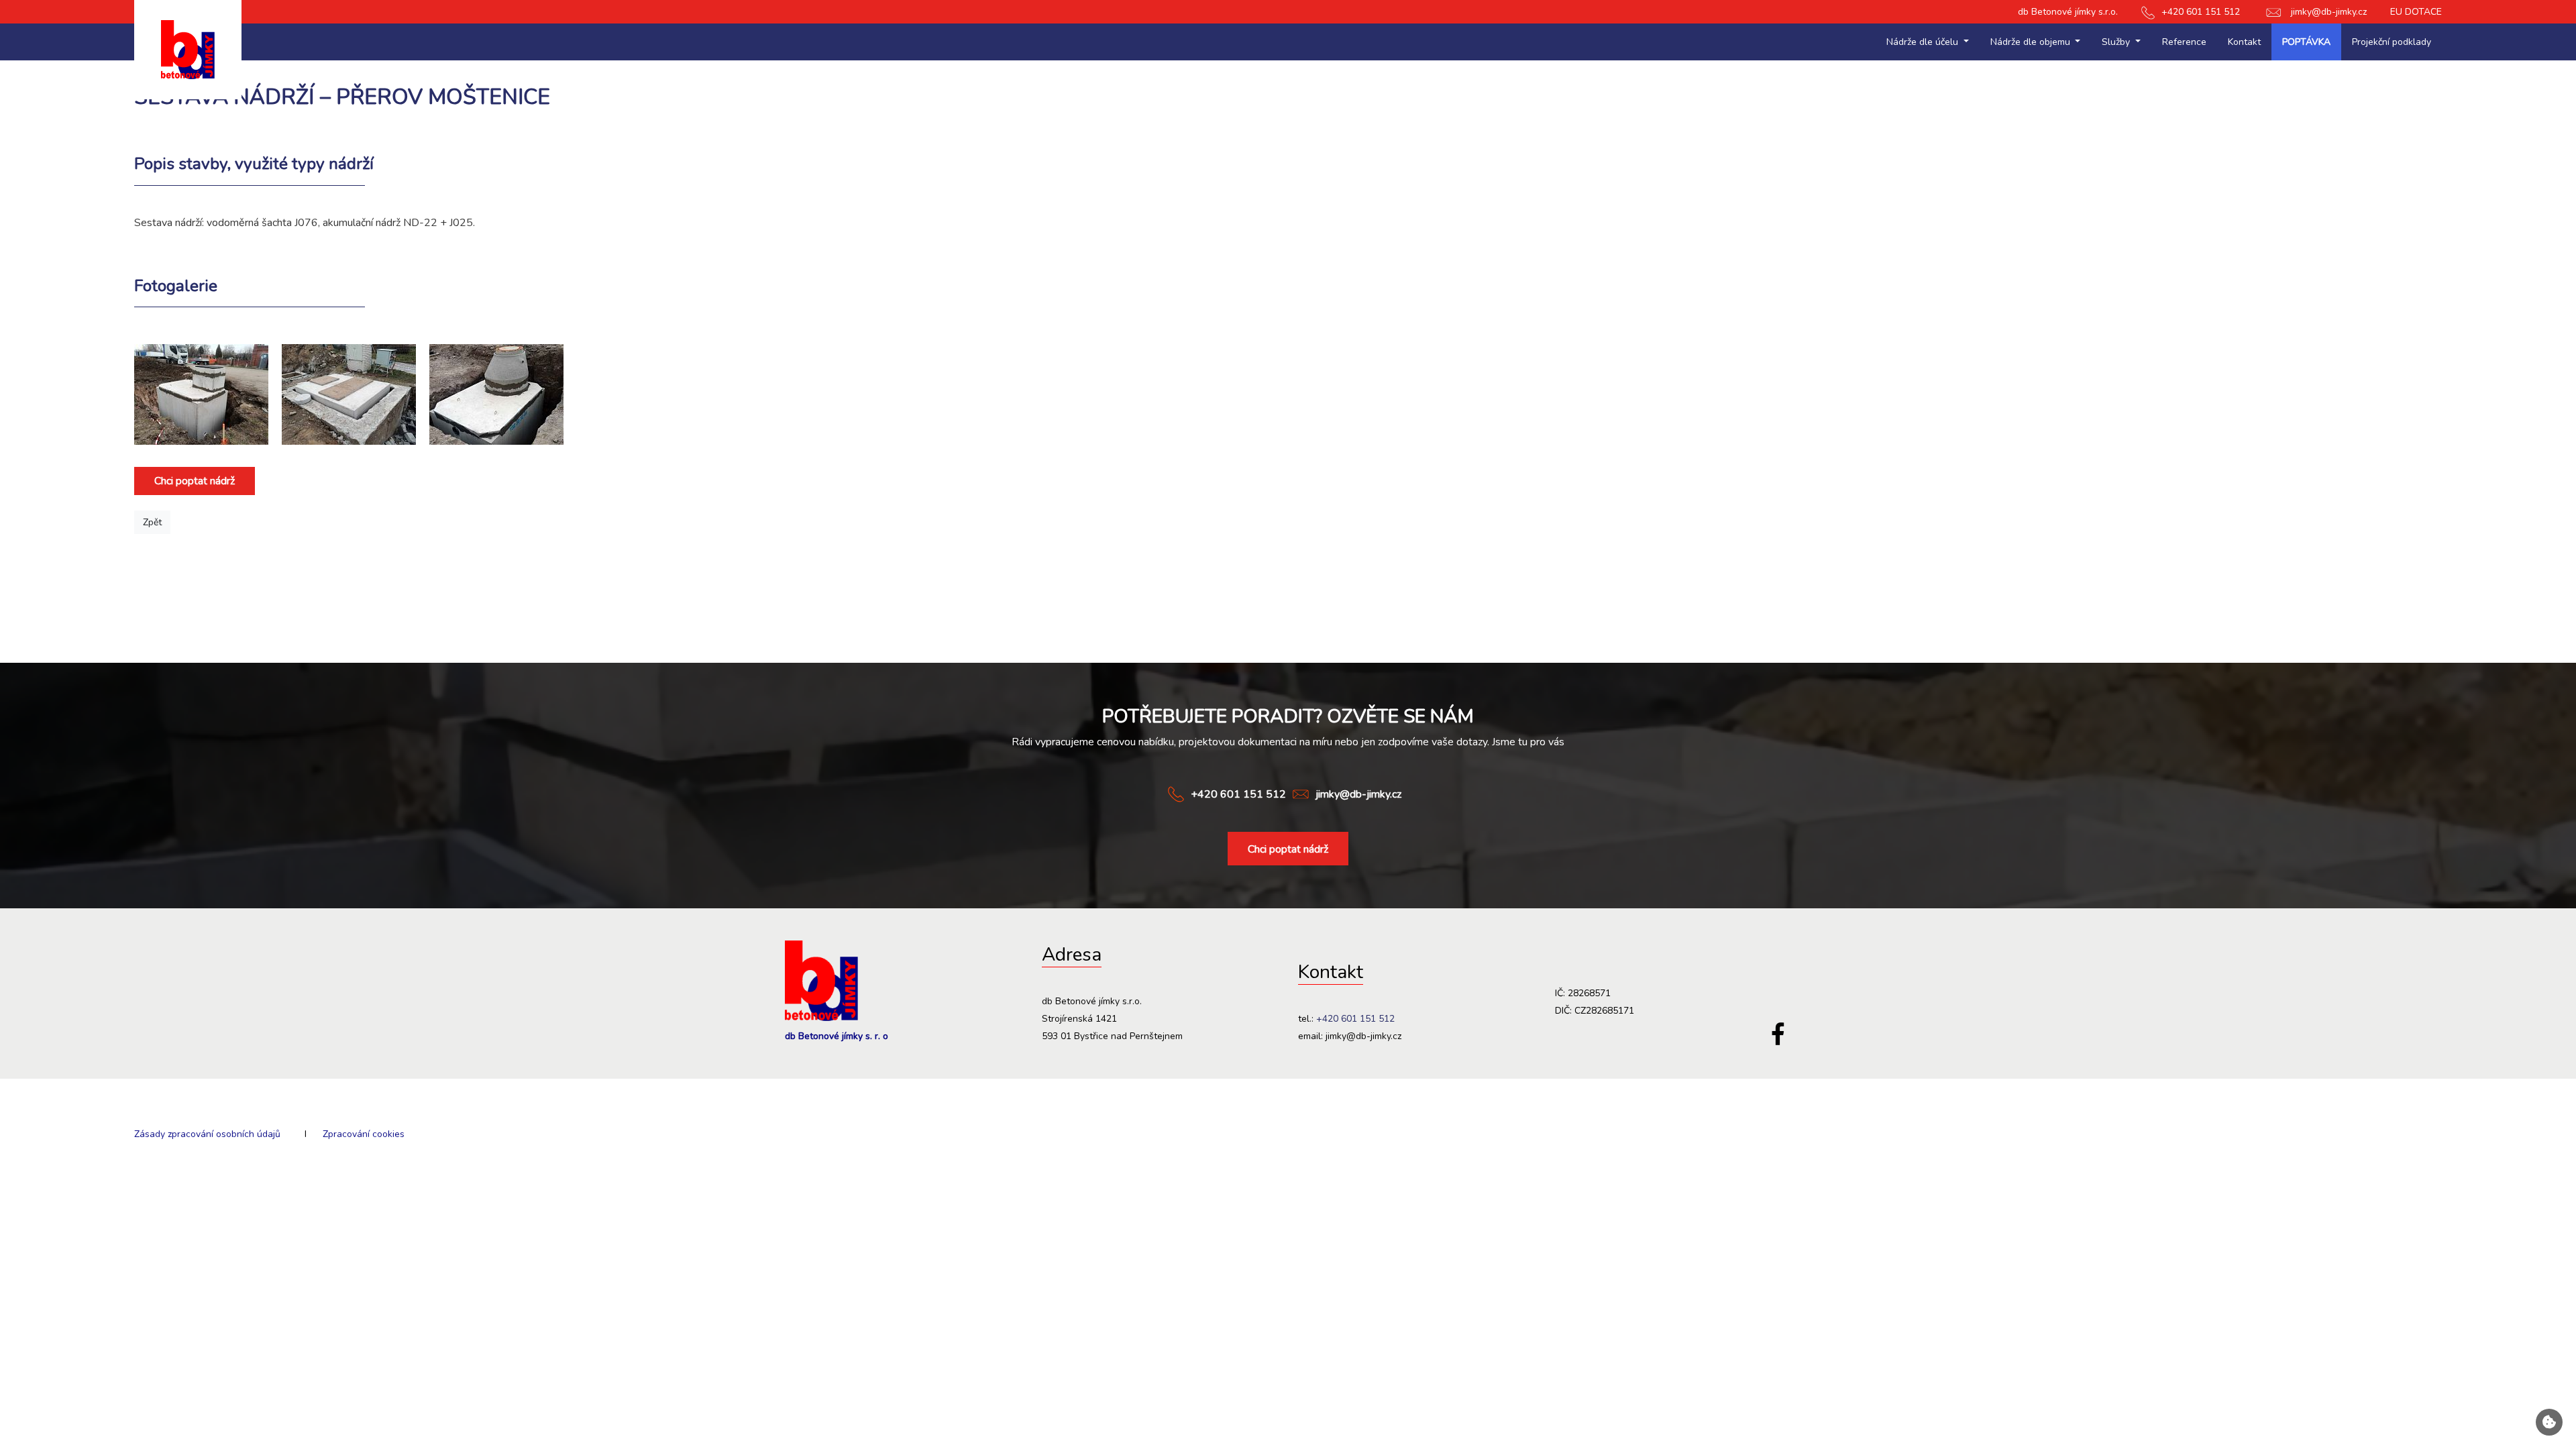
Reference (2184, 42)
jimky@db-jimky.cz (2329, 12)
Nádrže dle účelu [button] (1924, 42)
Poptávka (2306, 42)
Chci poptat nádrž (195, 481)
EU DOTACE (2416, 12)
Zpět (152, 522)
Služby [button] (2117, 42)
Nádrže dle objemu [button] (2032, 42)
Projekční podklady (2392, 42)
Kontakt (2244, 42)
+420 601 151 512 (2201, 12)
